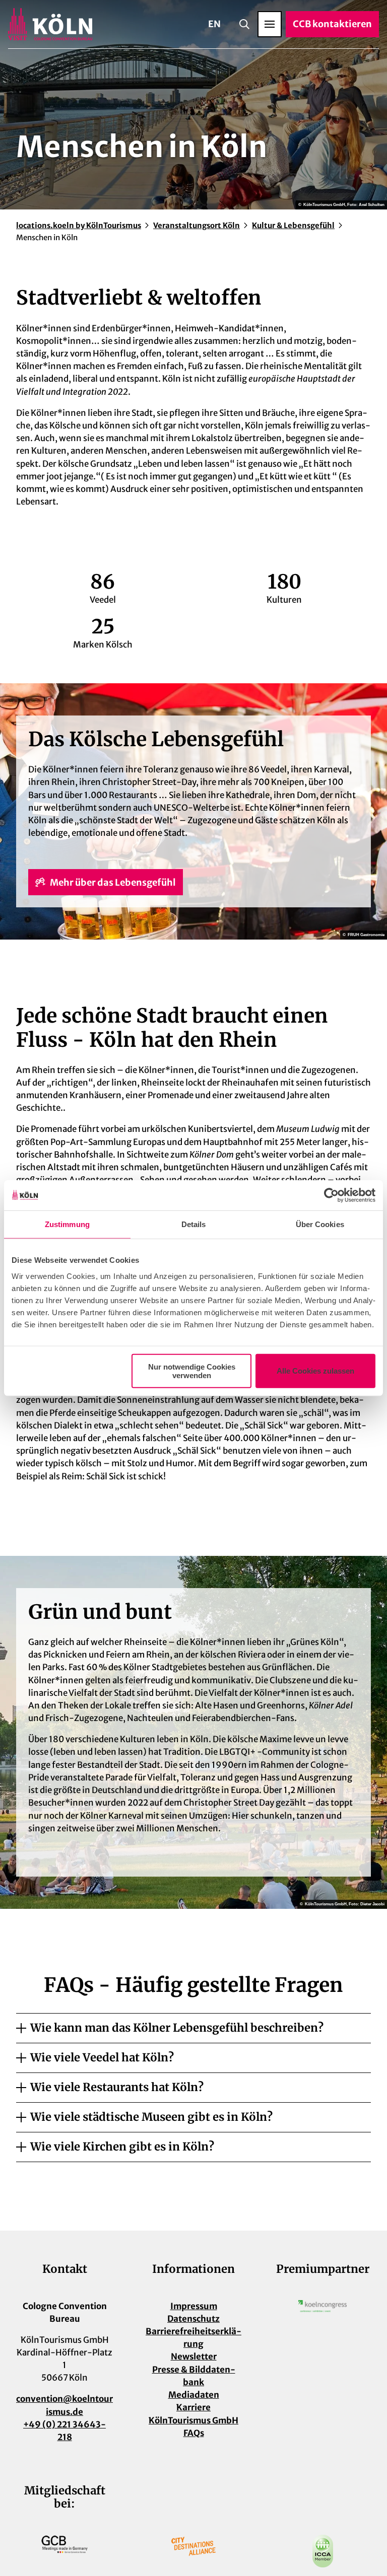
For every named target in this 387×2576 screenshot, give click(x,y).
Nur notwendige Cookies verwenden (192, 1371)
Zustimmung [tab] (67, 1224)
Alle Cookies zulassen (315, 1371)
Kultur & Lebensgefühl (293, 225)
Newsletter (194, 2356)
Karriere (193, 2407)
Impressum (194, 2306)
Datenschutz (193, 2319)
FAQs (194, 2433)
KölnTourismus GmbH (193, 2420)
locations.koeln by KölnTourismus (79, 225)
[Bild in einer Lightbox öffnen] (322, 2306)
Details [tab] (194, 1224)
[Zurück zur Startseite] (50, 24)
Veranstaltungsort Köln (197, 225)
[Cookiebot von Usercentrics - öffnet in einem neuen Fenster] (331, 1195)
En (214, 24)
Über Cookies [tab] (320, 1224)
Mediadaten (194, 2395)
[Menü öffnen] (270, 24)
